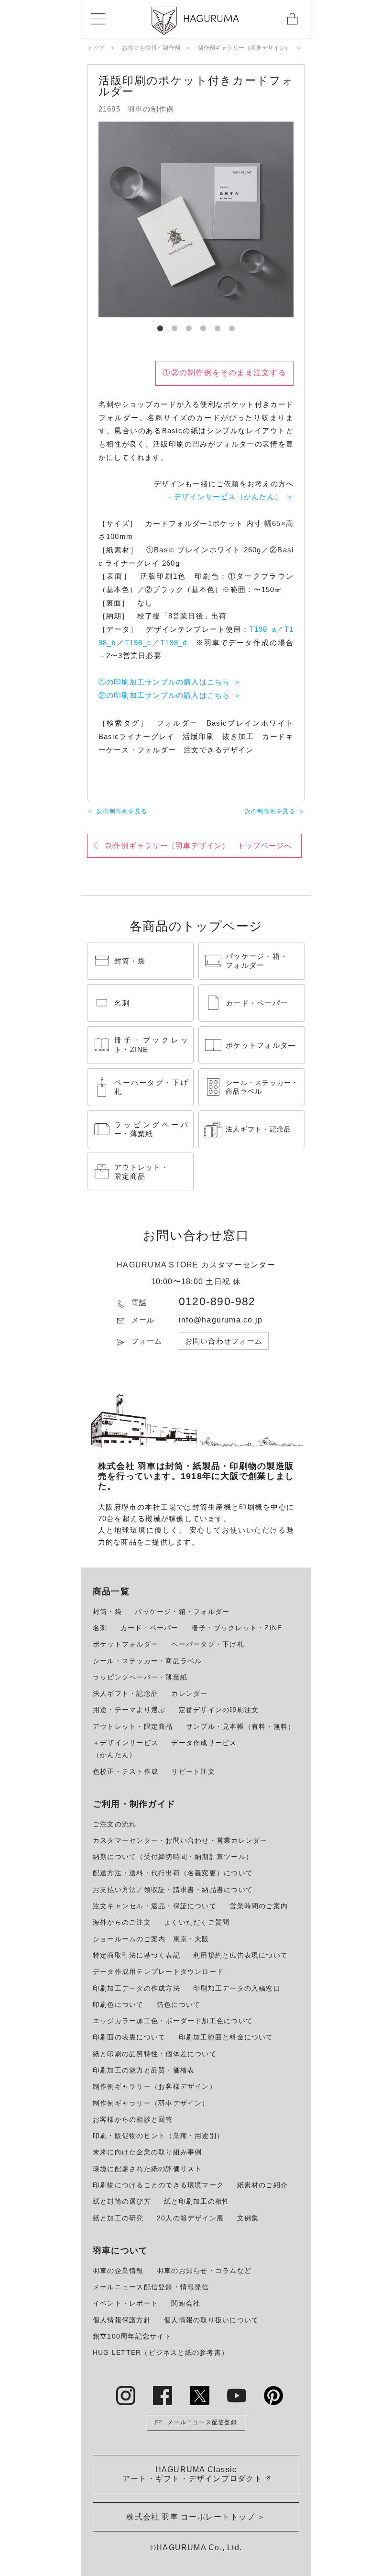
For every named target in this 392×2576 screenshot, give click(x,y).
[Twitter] (200, 2396)
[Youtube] (237, 2396)
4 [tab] (203, 325)
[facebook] (163, 2396)
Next (301, 220)
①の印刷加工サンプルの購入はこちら (164, 682)
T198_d (174, 643)
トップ (96, 48)
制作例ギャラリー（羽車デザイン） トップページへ (199, 846)
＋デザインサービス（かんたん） (224, 497)
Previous (91, 220)
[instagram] (126, 2396)
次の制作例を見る (122, 811)
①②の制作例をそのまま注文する (224, 373)
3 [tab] (189, 325)
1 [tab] (160, 325)
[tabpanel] (196, 219)
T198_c (138, 643)
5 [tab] (218, 325)
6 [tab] (232, 325)
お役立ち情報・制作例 (151, 48)
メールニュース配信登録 (202, 2422)
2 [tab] (174, 325)
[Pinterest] (273, 2396)
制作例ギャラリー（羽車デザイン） (244, 48)
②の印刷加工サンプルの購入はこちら (164, 695)
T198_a (262, 629)
